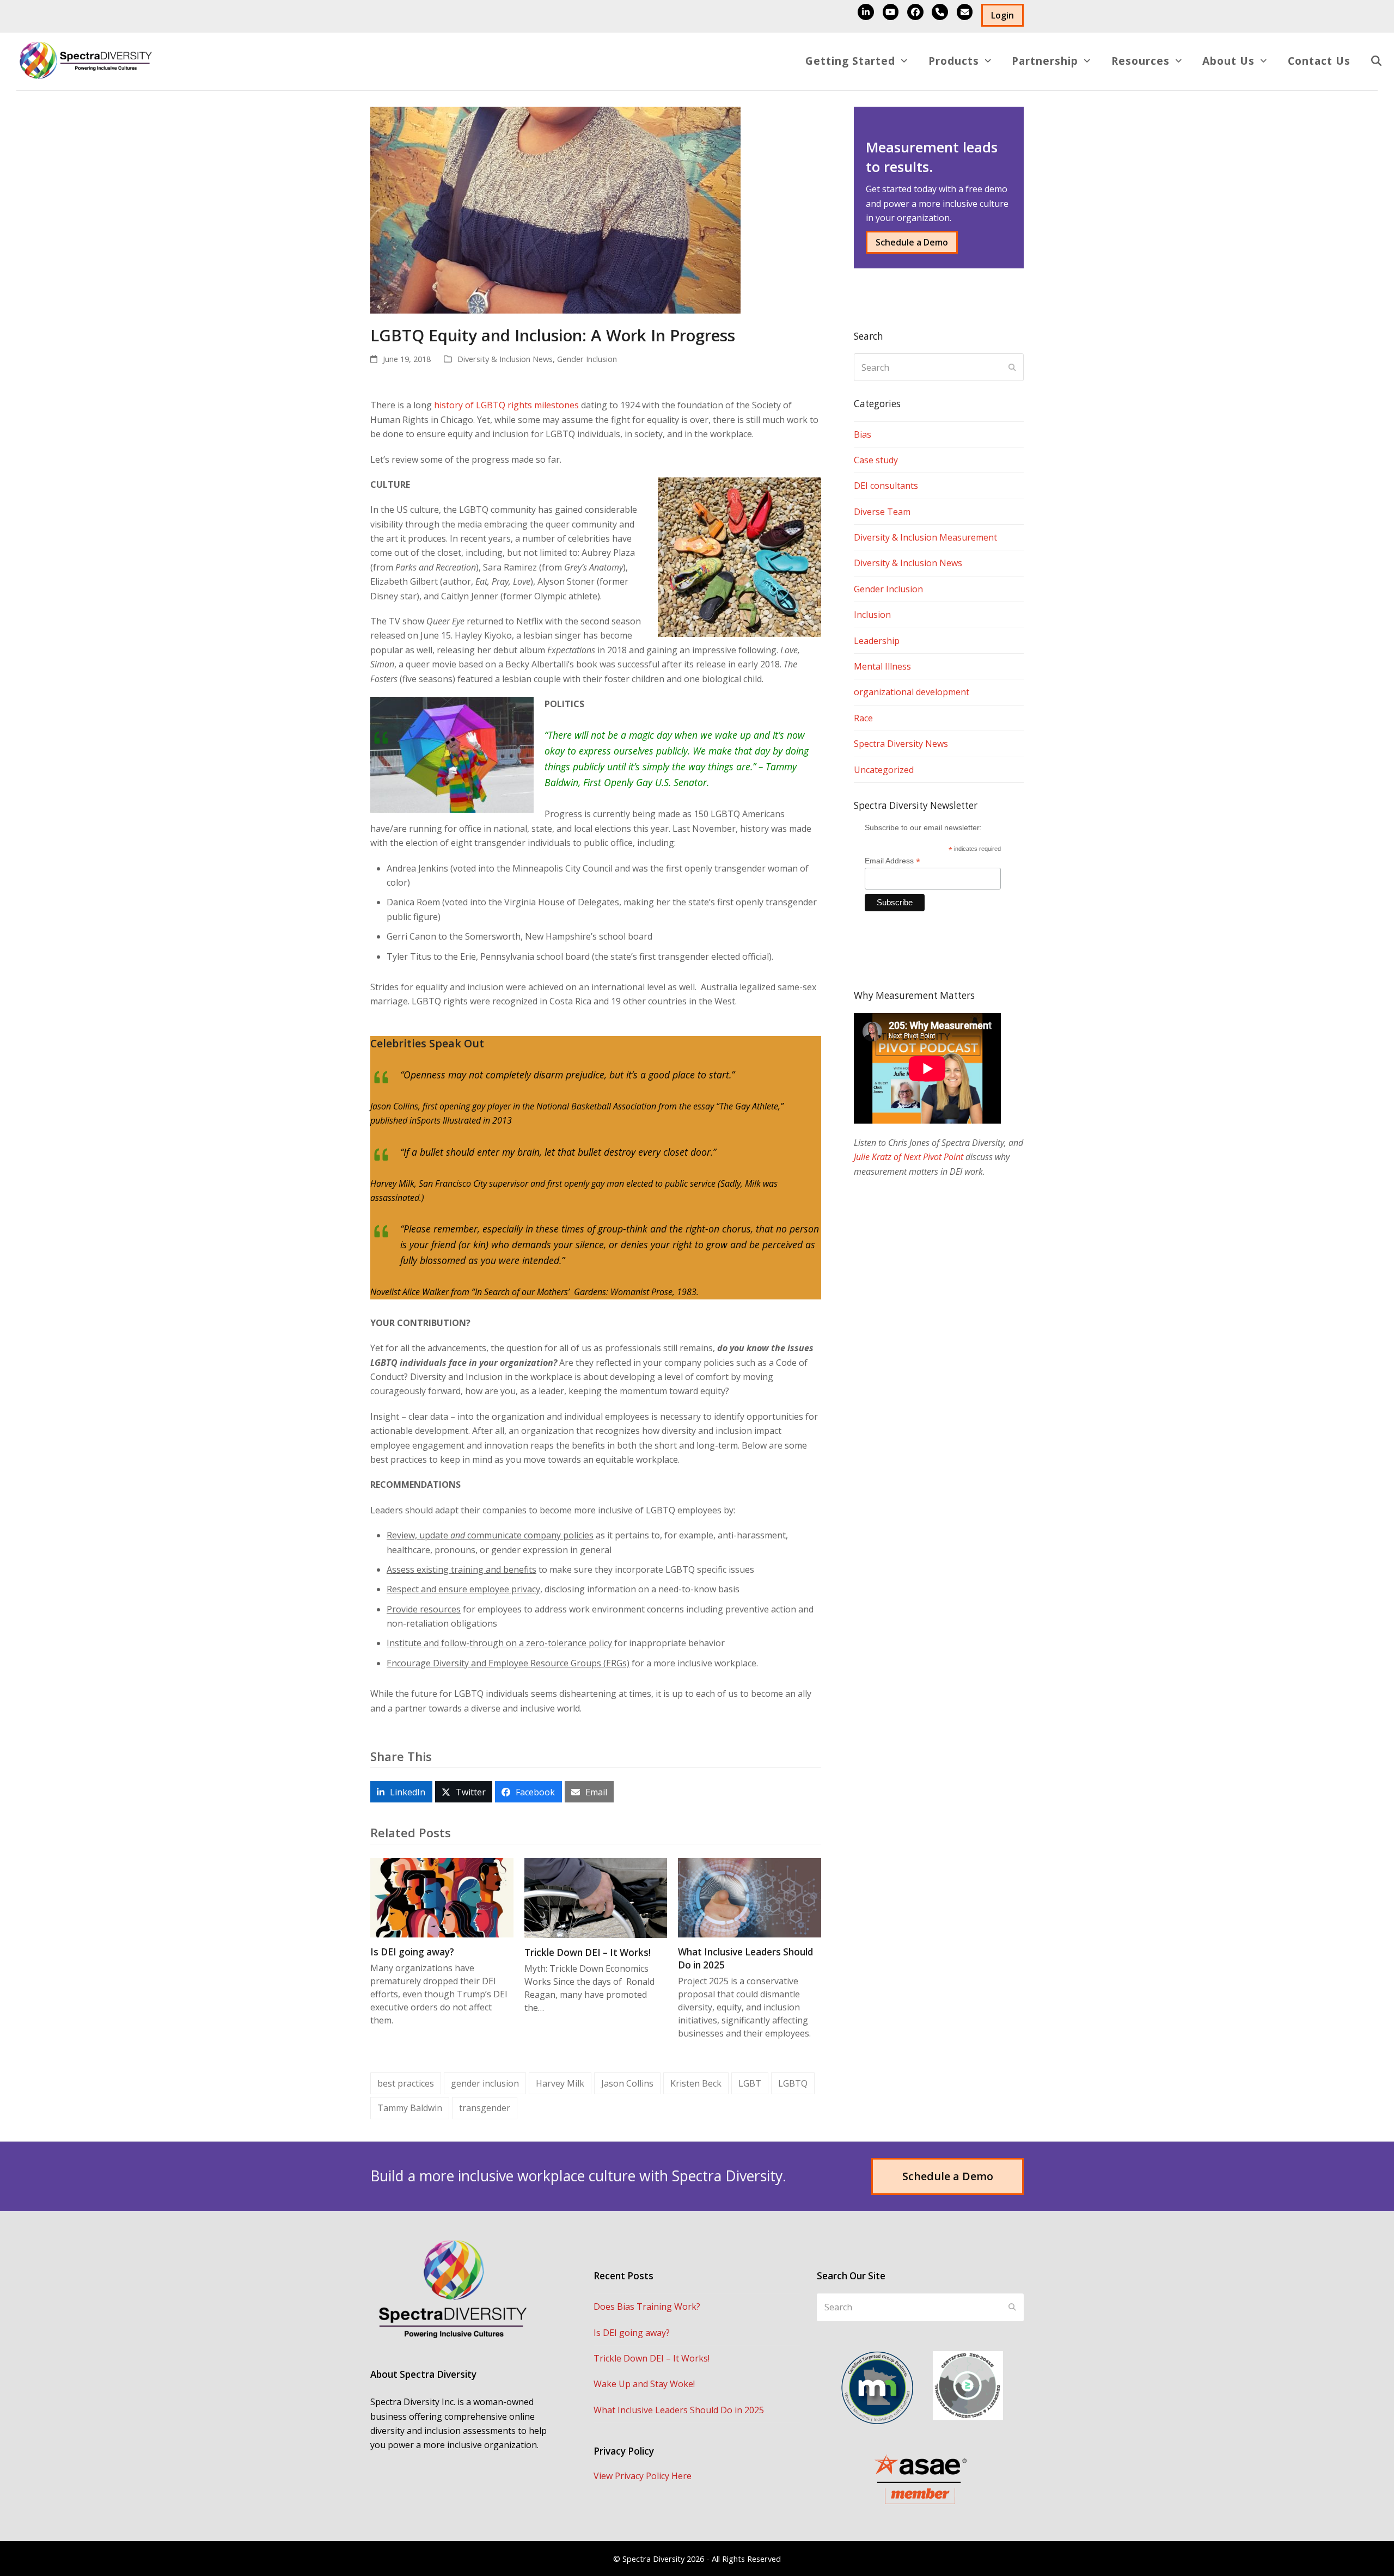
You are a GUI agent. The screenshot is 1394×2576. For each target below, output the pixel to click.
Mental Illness (882, 666)
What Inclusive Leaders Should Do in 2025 (679, 2410)
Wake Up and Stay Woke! (644, 2384)
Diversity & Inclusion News (505, 359)
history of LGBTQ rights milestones (506, 405)
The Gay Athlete (749, 1106)
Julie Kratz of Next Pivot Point (909, 1157)
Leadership (877, 641)
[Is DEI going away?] (442, 1897)
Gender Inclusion (587, 359)
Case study (876, 460)
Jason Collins (627, 2083)
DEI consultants (886, 486)
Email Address (892, 861)
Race (863, 718)
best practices (406, 2083)
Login (1002, 15)
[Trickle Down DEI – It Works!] (596, 1897)
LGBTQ (793, 2083)
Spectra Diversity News (901, 744)
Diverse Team (882, 512)
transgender (485, 2108)
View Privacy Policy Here (643, 2476)
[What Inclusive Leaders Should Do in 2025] (750, 1897)
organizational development (912, 692)
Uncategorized (884, 770)
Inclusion (872, 615)
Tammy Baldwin (410, 2108)
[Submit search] (1012, 367)
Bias (863, 434)
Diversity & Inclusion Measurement (925, 537)
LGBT (750, 2083)
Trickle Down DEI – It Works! (588, 1952)
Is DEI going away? (412, 1952)
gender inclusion (485, 2083)
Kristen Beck (696, 2083)
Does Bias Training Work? (647, 2307)
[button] (1376, 62)
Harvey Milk (560, 2083)
